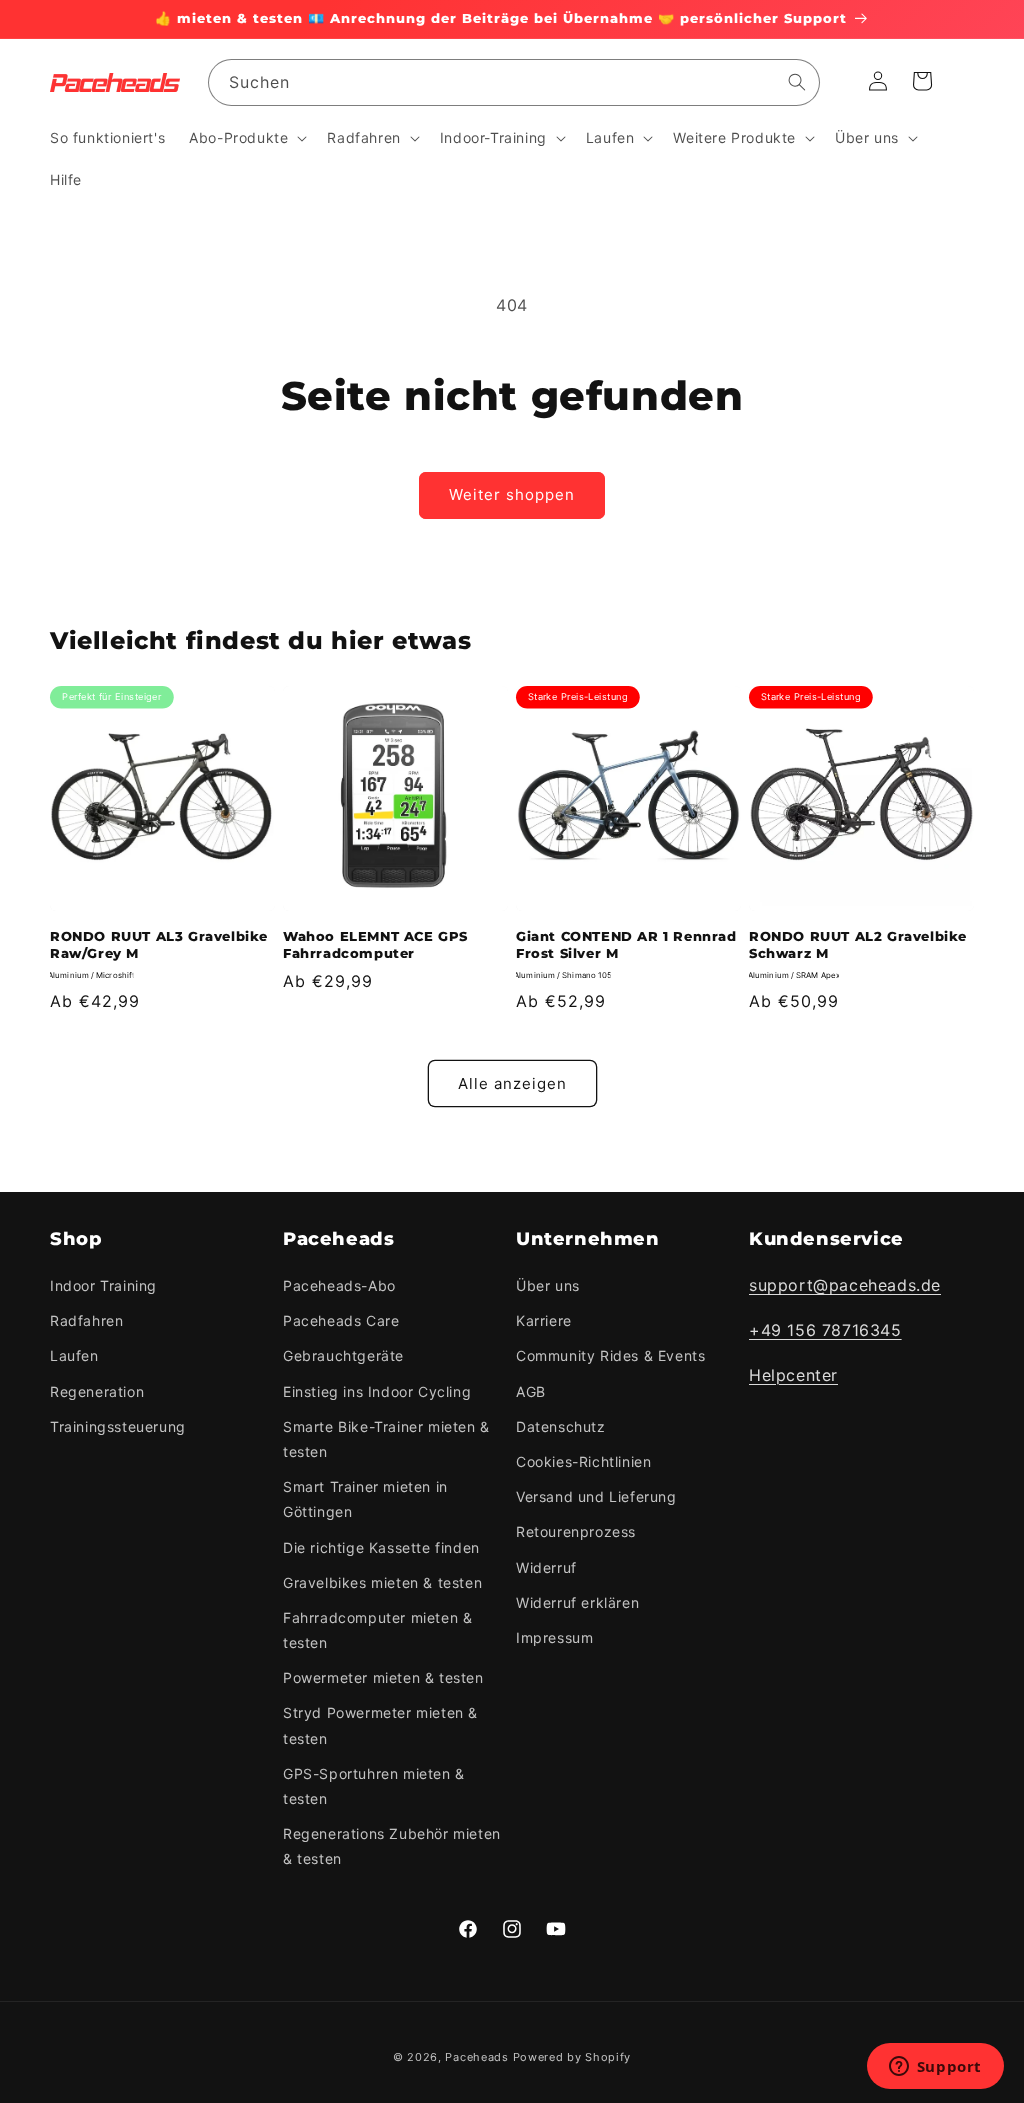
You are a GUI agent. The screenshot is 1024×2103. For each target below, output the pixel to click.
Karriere (544, 1320)
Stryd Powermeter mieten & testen (380, 1725)
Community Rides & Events (610, 1355)
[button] (246, 138)
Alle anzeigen (512, 1083)
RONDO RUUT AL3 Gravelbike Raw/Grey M (159, 944)
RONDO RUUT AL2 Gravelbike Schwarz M (858, 944)
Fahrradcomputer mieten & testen (377, 1630)
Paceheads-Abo (339, 1285)
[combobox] (514, 82)
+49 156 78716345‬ (825, 1330)
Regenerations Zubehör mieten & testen (392, 1846)
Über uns (548, 1285)
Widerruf (546, 1567)
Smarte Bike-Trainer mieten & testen (386, 1439)
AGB (531, 1391)
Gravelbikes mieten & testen (382, 1582)
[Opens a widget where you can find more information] (935, 2068)
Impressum (554, 1637)
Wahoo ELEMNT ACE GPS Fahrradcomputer (375, 944)
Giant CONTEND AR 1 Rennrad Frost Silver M (626, 944)
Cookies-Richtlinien (583, 1461)
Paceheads (476, 2057)
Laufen (74, 1355)
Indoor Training (103, 1285)
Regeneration (97, 1391)
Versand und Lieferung (596, 1496)
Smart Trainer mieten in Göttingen (365, 1499)
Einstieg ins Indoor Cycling (377, 1391)
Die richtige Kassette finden (381, 1547)
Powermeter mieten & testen (383, 1677)
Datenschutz (561, 1426)
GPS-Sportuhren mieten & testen (374, 1786)
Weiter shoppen (512, 494)
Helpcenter (793, 1375)
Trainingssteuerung (118, 1426)
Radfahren (86, 1320)
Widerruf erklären (577, 1602)
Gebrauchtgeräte (343, 1355)
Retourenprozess (576, 1531)
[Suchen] (797, 82)
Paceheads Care (341, 1320)
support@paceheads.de (845, 1285)
